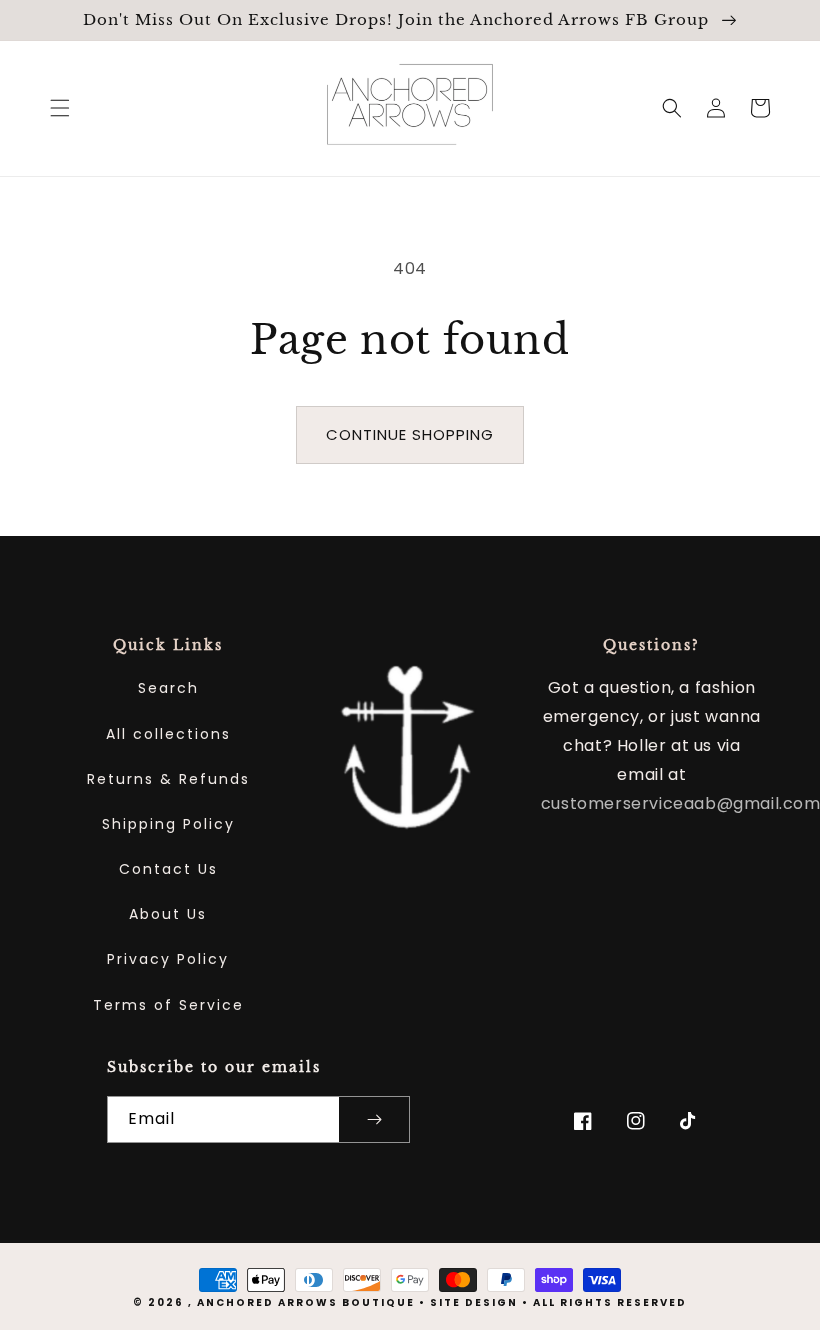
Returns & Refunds (168, 779)
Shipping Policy (168, 824)
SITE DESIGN (474, 1302)
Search (168, 688)
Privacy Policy (168, 959)
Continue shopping (410, 434)
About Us (168, 914)
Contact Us (168, 869)
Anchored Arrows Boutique (306, 1302)
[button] (60, 108)
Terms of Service (168, 1005)
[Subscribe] (374, 1119)
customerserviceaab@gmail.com (681, 803)
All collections (168, 734)
